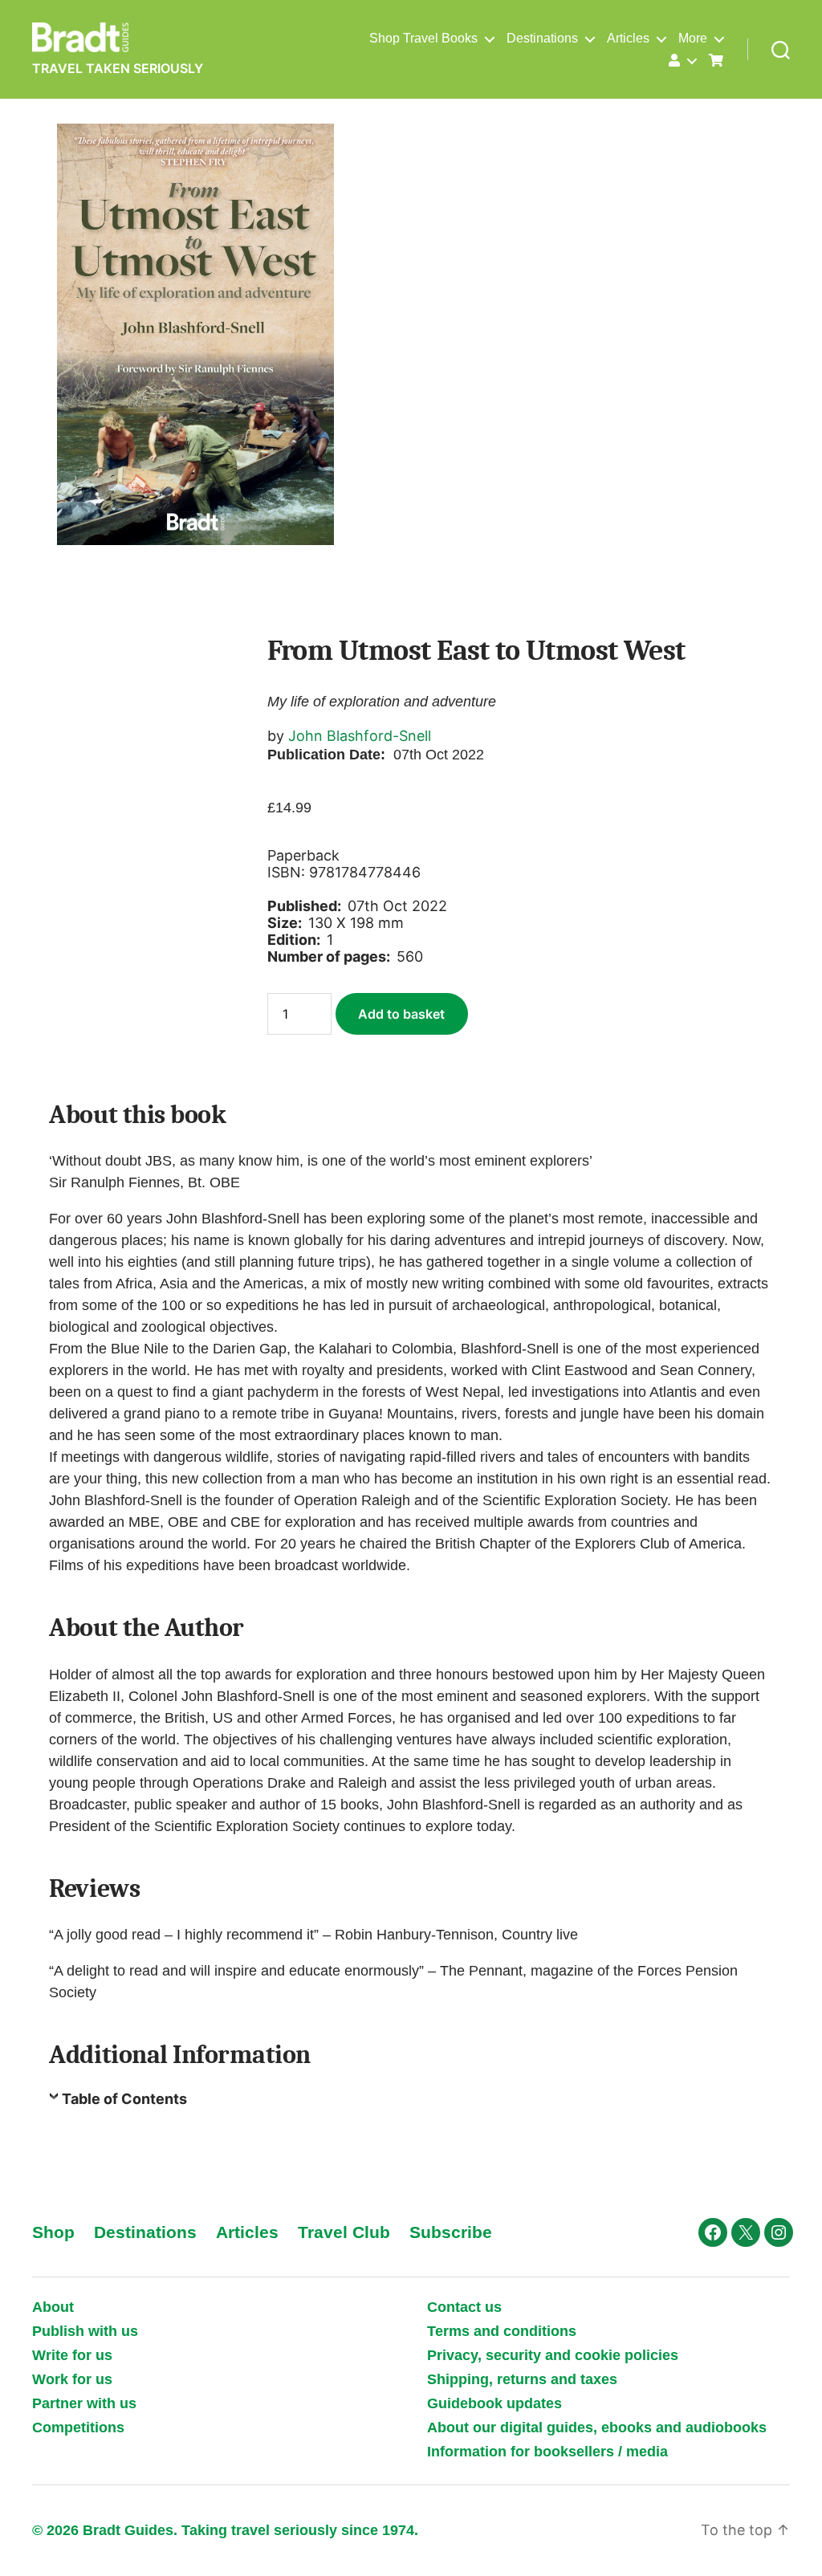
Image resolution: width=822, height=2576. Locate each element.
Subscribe (451, 2232)
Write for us (72, 2355)
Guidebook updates (494, 2403)
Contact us (464, 2307)
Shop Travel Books (423, 38)
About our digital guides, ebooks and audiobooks (597, 2427)
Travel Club (344, 2232)
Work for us (72, 2379)
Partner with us (84, 2403)
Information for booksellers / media (547, 2452)
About (53, 2307)
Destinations (542, 38)
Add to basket (401, 1014)
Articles (628, 38)
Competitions (78, 2427)
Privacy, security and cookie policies (553, 2355)
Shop (53, 2232)
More (693, 38)
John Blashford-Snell (360, 736)
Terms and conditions (502, 2331)
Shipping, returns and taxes (522, 2379)
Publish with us (85, 2331)
